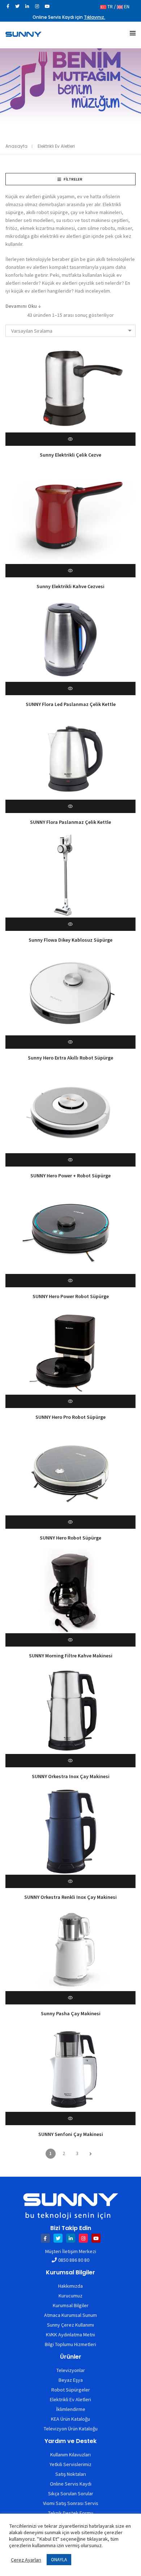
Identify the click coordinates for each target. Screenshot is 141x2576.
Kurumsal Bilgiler (71, 2305)
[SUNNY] (23, 34)
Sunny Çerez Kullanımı (70, 2325)
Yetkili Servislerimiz (70, 2464)
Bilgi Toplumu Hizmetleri (70, 2344)
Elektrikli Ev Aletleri (70, 2399)
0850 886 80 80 (74, 2260)
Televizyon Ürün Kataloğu (71, 2429)
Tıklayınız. (95, 17)
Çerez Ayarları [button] (26, 2560)
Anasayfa (16, 146)
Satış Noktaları (71, 2474)
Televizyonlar (71, 2370)
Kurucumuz (70, 2296)
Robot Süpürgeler (71, 2390)
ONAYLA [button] (59, 2560)
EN (126, 6)
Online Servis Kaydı (71, 2484)
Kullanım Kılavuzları (70, 2455)
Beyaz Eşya (71, 2380)
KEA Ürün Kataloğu (70, 2419)
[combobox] (70, 331)
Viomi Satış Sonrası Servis (71, 2503)
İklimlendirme (71, 2409)
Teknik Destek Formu (71, 2513)
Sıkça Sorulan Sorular (71, 2493)
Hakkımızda (70, 2286)
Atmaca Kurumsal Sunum (70, 2315)
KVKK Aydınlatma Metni (70, 2335)
